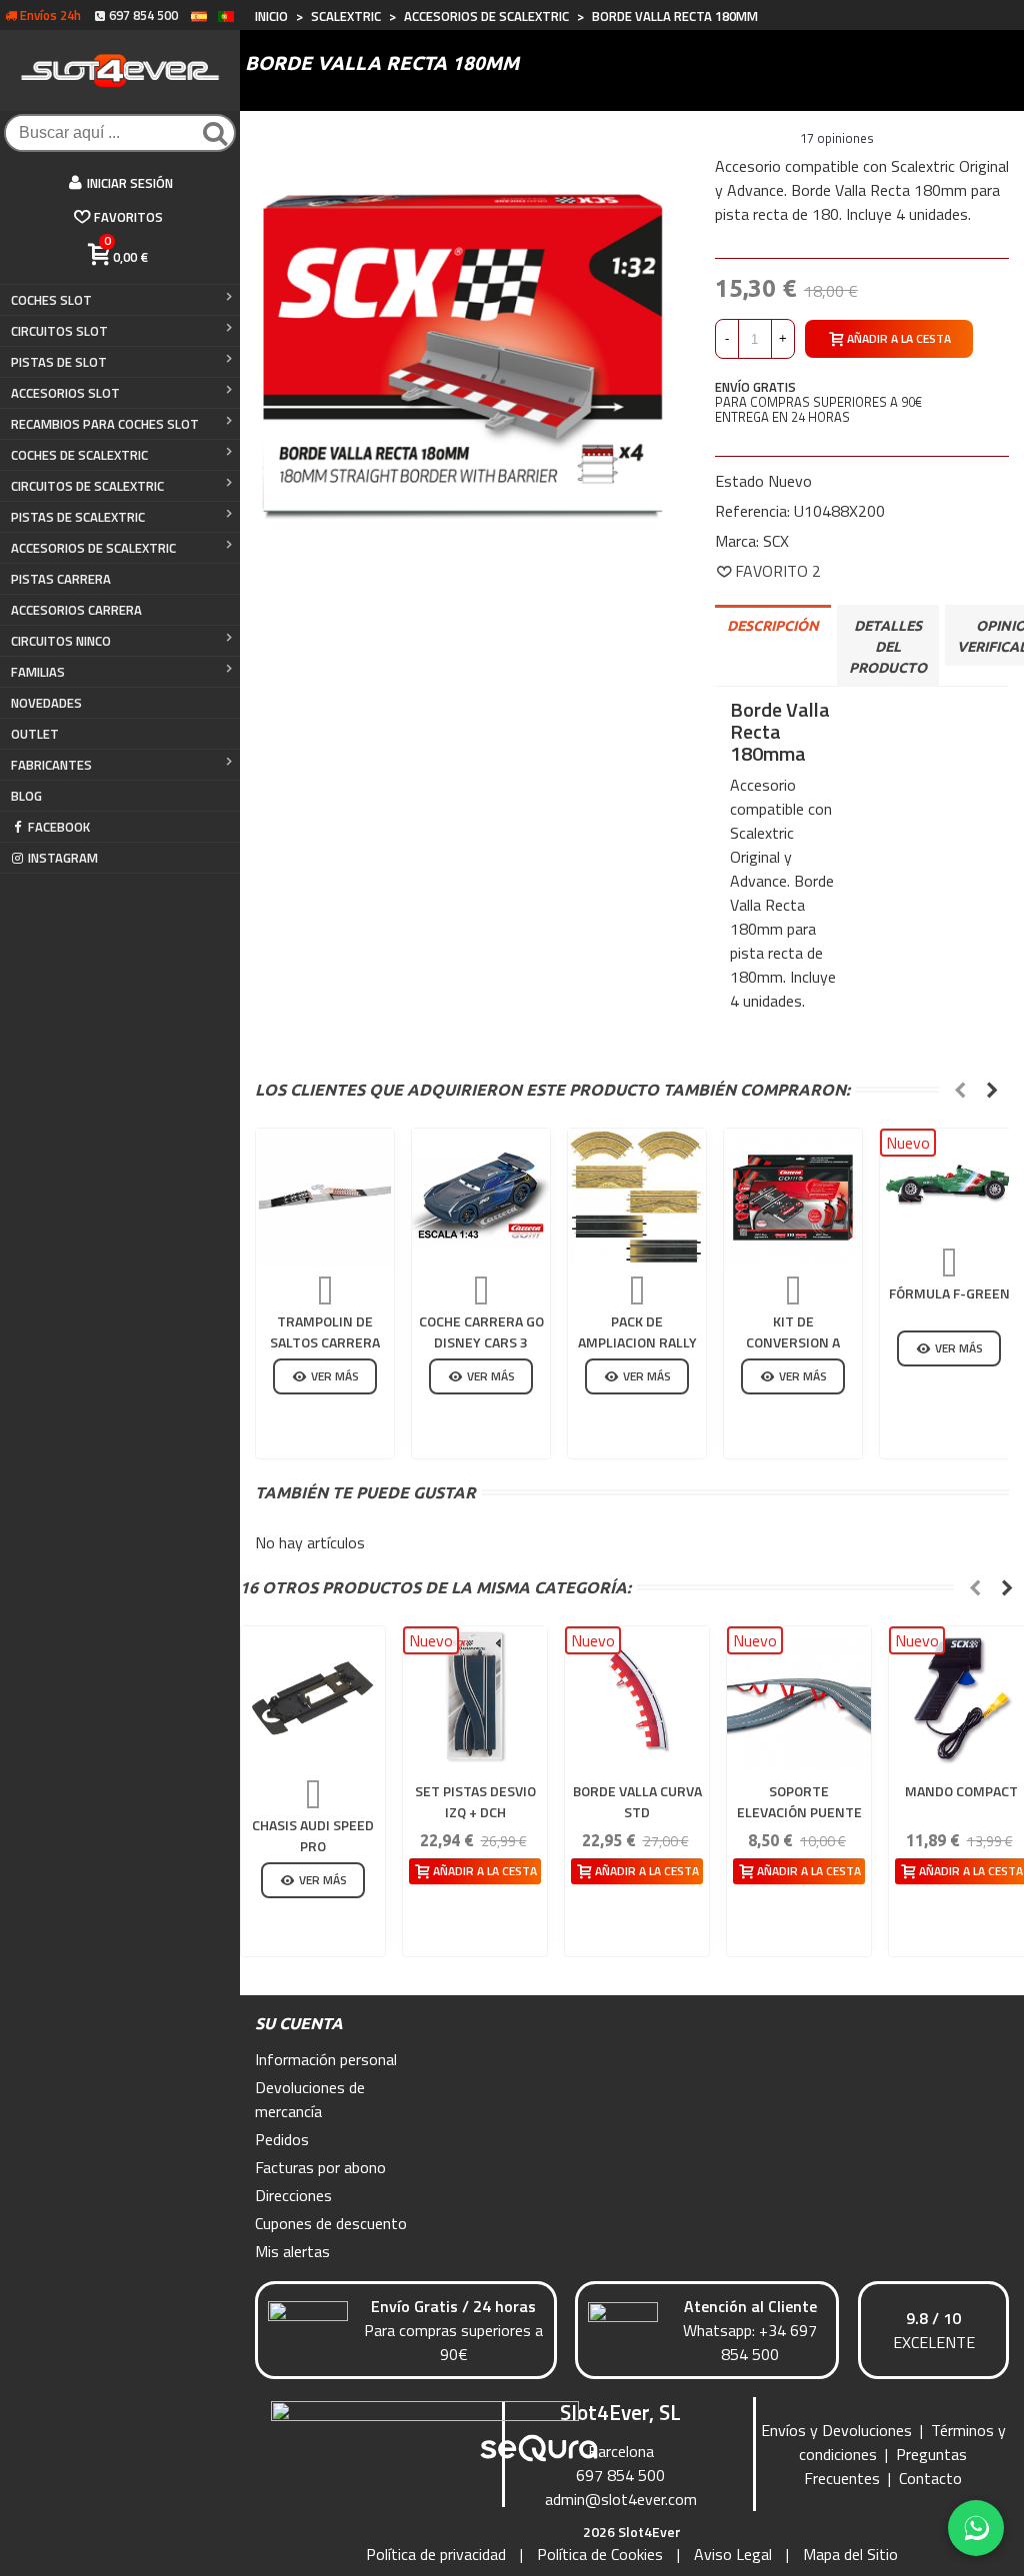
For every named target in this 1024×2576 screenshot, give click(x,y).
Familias (38, 672)
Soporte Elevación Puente (799, 1801)
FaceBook (59, 827)
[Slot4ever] (120, 70)
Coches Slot (51, 300)
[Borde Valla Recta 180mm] (462, 344)
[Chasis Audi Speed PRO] (313, 1698)
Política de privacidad (436, 2554)
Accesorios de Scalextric (93, 548)
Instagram (63, 858)
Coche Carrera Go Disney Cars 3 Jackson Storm (481, 1342)
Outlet (35, 734)
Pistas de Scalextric (78, 517)
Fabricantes (51, 765)
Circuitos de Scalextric (87, 486)
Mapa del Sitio (850, 2554)
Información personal (326, 2059)
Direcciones (293, 2195)
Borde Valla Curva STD (637, 1801)
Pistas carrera (61, 579)
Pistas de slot (59, 362)
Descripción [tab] (773, 626)
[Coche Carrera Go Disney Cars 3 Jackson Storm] (481, 1198)
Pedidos (282, 2139)
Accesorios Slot (65, 393)
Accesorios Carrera (76, 610)
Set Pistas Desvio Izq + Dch (475, 1801)
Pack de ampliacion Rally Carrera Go (637, 1342)
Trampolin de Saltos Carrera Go (325, 1342)
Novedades (46, 703)
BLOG (26, 796)
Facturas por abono (320, 2167)
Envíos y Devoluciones (836, 2430)
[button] (960, 1090)
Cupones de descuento (331, 2223)
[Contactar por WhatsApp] (976, 2528)
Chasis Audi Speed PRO (313, 1835)
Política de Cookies (600, 2554)
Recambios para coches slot (105, 424)
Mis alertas (292, 2251)
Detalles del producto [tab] (888, 647)
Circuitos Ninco (61, 641)
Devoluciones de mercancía (310, 2099)
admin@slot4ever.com (621, 2499)
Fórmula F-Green (949, 1293)
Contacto (930, 2478)
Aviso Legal (733, 2554)
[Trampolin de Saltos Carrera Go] (325, 1198)
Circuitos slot (59, 331)
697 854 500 (620, 2475)
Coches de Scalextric (79, 455)
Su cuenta (299, 2023)
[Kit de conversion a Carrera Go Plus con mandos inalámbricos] (793, 1198)
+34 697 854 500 (769, 2342)
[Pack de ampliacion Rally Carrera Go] (637, 1198)
